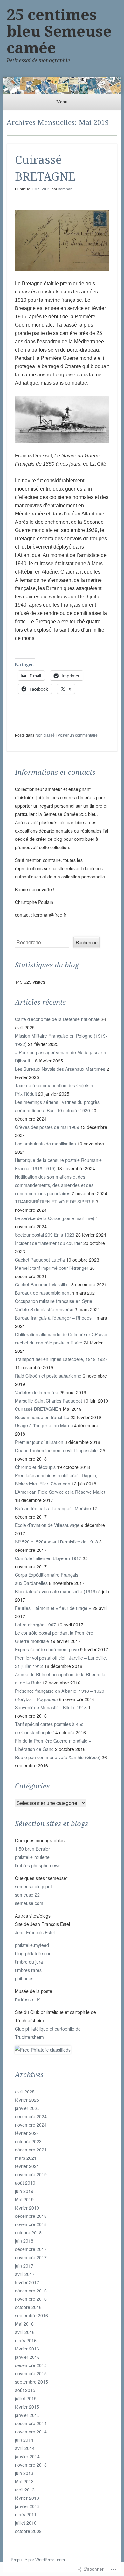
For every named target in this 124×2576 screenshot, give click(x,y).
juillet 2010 (26, 2523)
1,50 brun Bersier (32, 1849)
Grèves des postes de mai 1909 (47, 1127)
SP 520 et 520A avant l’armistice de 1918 (56, 1542)
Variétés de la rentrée (37, 1392)
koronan (65, 189)
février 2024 (27, 2133)
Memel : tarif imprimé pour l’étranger (52, 1268)
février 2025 (27, 2100)
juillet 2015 (26, 2398)
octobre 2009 (28, 2531)
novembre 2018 (31, 2224)
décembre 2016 (31, 2291)
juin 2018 (24, 2241)
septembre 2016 (31, 2315)
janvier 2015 (27, 2415)
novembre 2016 (31, 2299)
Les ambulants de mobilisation (45, 1144)
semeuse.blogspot (33, 1886)
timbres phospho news (38, 1865)
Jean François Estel (35, 1932)
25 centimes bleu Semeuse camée (59, 31)
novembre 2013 (31, 2465)
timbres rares (28, 1970)
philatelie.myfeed (32, 1945)
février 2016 (27, 2349)
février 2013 (27, 2498)
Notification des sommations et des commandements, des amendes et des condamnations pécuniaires (54, 1185)
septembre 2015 (31, 2382)
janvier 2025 (27, 2108)
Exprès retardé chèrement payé (47, 1649)
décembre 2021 (31, 2150)
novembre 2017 (31, 2257)
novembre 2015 (31, 2373)
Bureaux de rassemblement (43, 1293)
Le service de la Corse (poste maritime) (55, 1218)
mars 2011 (26, 2514)
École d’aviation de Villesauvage (47, 1525)
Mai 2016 (24, 2324)
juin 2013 (24, 2473)
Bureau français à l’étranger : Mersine (53, 1508)
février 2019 (27, 2208)
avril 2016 (25, 2332)
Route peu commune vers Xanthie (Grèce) (58, 1757)
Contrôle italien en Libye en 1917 (48, 1558)
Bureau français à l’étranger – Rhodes (53, 1318)
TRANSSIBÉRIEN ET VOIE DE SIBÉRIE (55, 1202)
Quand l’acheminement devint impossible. (57, 1450)
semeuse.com (29, 1903)
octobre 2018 (28, 2232)
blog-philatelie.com (34, 1953)
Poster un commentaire (78, 735)
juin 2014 (24, 2440)
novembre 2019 (31, 2174)
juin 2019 (24, 2191)
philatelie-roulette (32, 1857)
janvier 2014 (27, 2456)
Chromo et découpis (35, 1467)
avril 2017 (25, 2274)
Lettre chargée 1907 (35, 1625)
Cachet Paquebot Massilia (41, 1284)
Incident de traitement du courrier (48, 1243)
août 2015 (25, 2390)
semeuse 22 (27, 1895)
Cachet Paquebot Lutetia (40, 1260)
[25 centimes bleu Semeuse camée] (62, 85)
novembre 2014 (31, 2432)
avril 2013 (25, 2490)
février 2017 (27, 2282)
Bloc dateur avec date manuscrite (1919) (56, 1591)
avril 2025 (25, 2091)
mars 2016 (26, 2340)
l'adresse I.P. (28, 1999)
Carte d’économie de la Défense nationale (57, 1019)
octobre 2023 (28, 2141)
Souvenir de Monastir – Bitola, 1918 (51, 1707)
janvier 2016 (27, 2357)
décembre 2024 (31, 2116)
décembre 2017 (31, 2249)
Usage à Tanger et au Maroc (44, 1425)
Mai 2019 (24, 2199)
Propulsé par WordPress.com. (38, 2560)
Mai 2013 (24, 2481)
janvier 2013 (27, 2506)
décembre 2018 (31, 2216)
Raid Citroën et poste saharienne (48, 1376)
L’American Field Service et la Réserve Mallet (60, 1492)
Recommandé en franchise (42, 1417)
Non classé (45, 735)
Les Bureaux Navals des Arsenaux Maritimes (60, 1069)
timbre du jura (29, 1962)
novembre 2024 (31, 2125)
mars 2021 (26, 2158)
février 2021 (27, 2166)
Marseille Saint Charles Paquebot (48, 1401)
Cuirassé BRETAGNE (36, 1409)
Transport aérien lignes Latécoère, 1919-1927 (61, 1359)
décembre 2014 (31, 2423)
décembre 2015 (31, 2365)
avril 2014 (25, 2448)
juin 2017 (24, 2266)
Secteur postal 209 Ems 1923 (45, 1235)
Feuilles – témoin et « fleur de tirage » (53, 1608)
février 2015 (27, 2407)
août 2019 (25, 2183)
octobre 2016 (28, 2307)
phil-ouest (25, 1978)
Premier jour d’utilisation (39, 1442)
